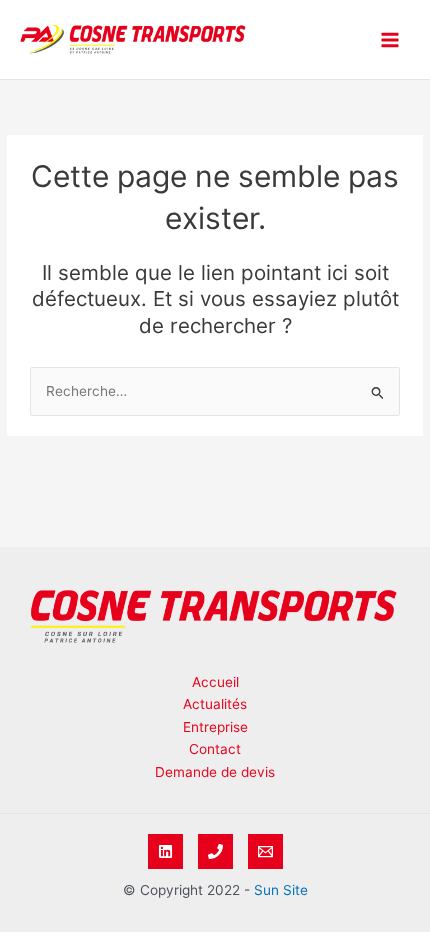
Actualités (215, 704)
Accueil (215, 682)
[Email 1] (265, 851)
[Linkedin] (165, 851)
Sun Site (281, 890)
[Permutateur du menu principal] (390, 39)
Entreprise (215, 727)
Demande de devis (215, 772)
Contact (215, 749)
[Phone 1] (215, 851)
